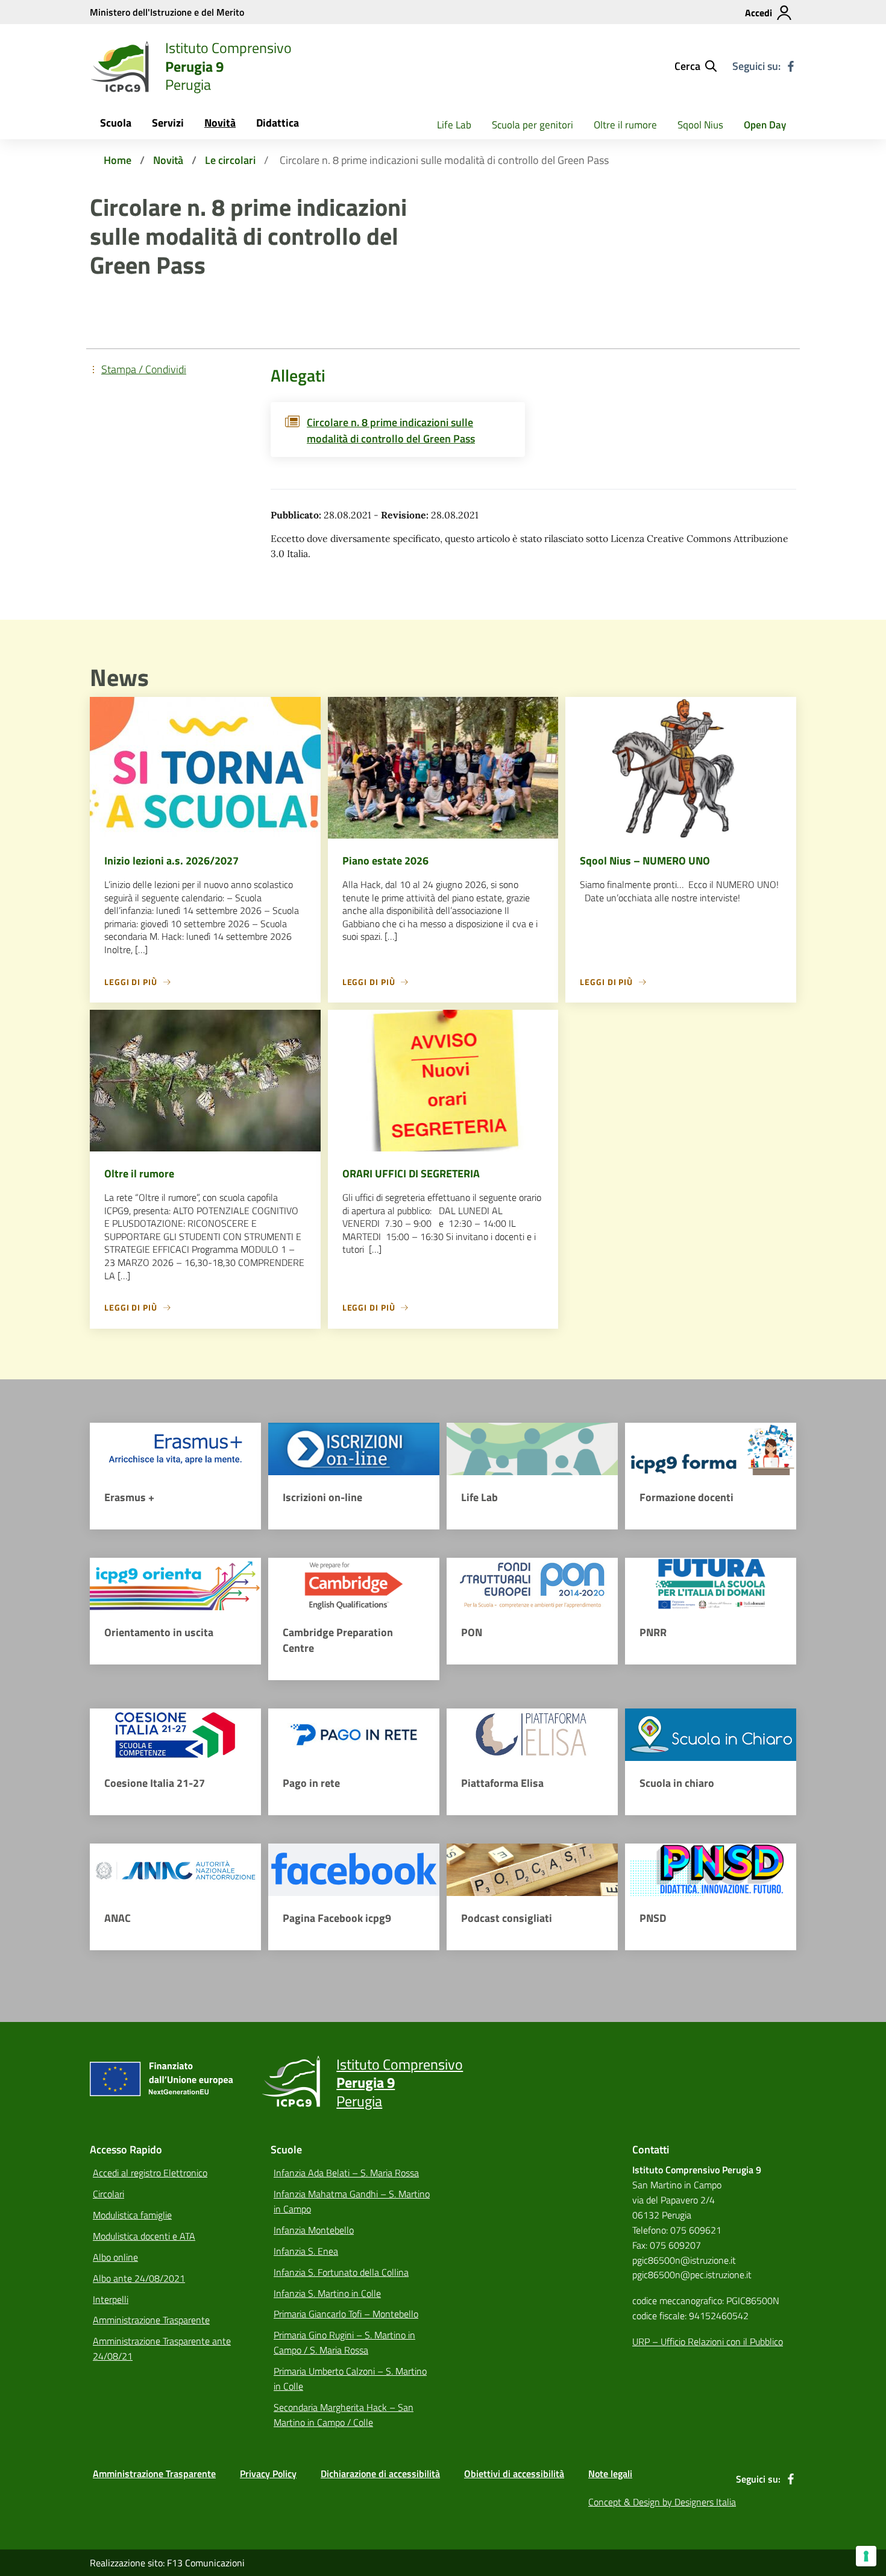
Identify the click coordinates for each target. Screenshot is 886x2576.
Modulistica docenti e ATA (144, 2236)
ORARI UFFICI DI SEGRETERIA (411, 1173)
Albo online (115, 2257)
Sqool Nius (700, 125)
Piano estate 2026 (385, 861)
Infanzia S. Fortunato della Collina (341, 2272)
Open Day (765, 125)
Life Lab (454, 125)
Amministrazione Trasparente (151, 2320)
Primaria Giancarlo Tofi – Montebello (346, 2314)
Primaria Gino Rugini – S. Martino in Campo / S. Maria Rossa (344, 2342)
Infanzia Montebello (314, 2230)
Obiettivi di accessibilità (514, 2474)
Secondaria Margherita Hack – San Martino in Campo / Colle (344, 2415)
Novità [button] (220, 123)
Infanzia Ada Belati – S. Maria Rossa (346, 2173)
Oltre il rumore (625, 125)
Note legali (610, 2474)
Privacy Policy (268, 2474)
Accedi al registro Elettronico (150, 2173)
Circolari (108, 2194)
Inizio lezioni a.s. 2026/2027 (171, 861)
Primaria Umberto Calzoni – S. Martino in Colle (350, 2379)
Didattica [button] (278, 123)
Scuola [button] (116, 123)
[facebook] (791, 66)
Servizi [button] (168, 123)
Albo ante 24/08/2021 (139, 2278)
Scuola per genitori (533, 125)
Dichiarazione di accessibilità (380, 2474)
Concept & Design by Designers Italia (662, 2502)
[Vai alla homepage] (120, 66)
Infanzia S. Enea (306, 2251)
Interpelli (111, 2299)
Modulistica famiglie (132, 2215)
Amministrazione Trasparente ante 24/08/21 (162, 2348)
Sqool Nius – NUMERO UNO (645, 861)
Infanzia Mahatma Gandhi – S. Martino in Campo (352, 2201)
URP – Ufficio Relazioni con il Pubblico (708, 2341)
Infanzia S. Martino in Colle (327, 2293)
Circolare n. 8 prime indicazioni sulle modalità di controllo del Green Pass (391, 430)
